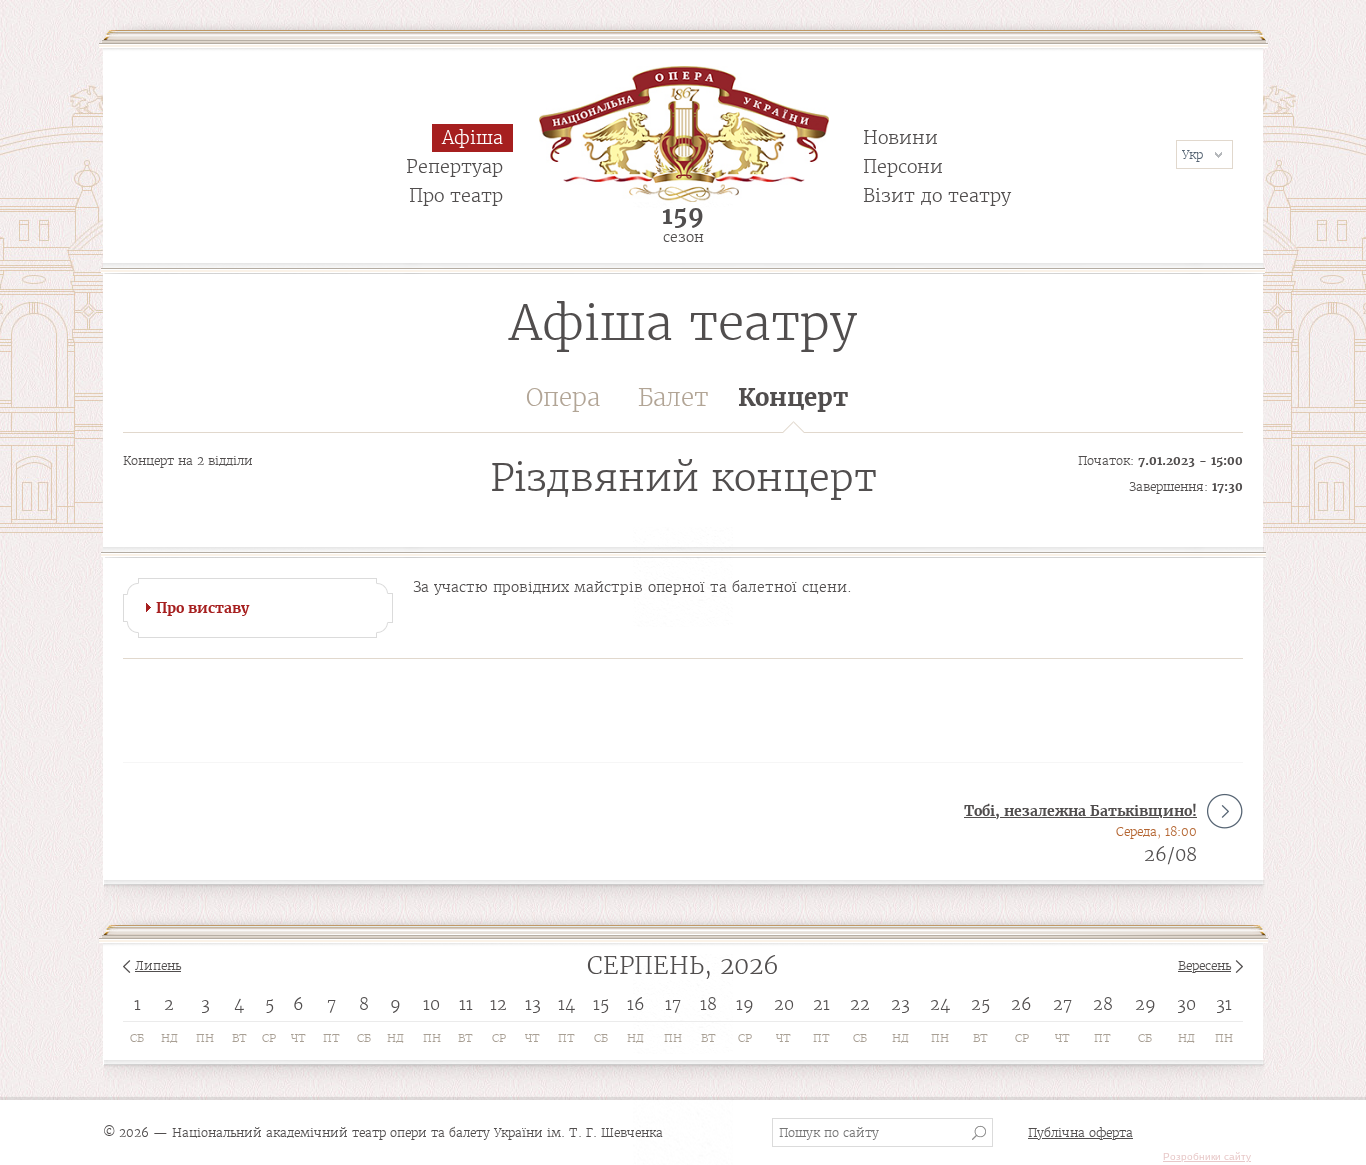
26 (1021, 1004)
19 (745, 1004)
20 (784, 1004)
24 (940, 1004)
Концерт (793, 397)
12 (498, 1004)
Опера (563, 397)
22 (860, 1004)
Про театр (456, 195)
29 (1145, 1004)
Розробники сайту (1207, 1156)
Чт (298, 1038)
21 (821, 1004)
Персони (903, 166)
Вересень (1204, 965)
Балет (673, 397)
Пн (205, 1038)
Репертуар (454, 166)
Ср (269, 1038)
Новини (900, 137)
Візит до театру (937, 195)
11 (466, 1004)
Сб (137, 1038)
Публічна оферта (1080, 1132)
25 (980, 1004)
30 (1186, 1004)
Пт (331, 1038)
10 (431, 1004)
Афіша (472, 137)
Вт (239, 1038)
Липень (158, 965)
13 (533, 1004)
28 (1103, 1004)
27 (1062, 1004)
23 (900, 1004)
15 (601, 1004)
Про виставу (202, 608)
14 (566, 1004)
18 (708, 1004)
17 (673, 1004)
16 (636, 1004)
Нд (169, 1038)
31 (1224, 1004)
